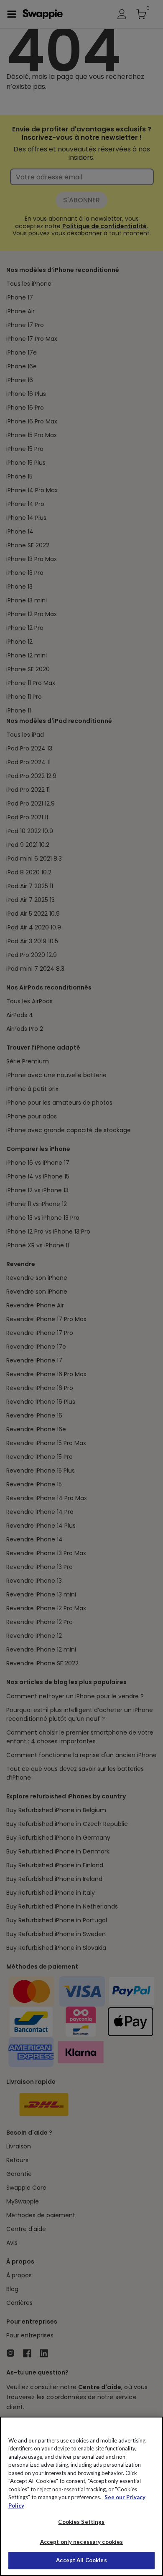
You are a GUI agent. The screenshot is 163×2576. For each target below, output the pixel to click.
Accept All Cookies (81, 2560)
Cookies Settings (81, 2522)
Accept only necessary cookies (82, 2542)
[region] (81, 2496)
